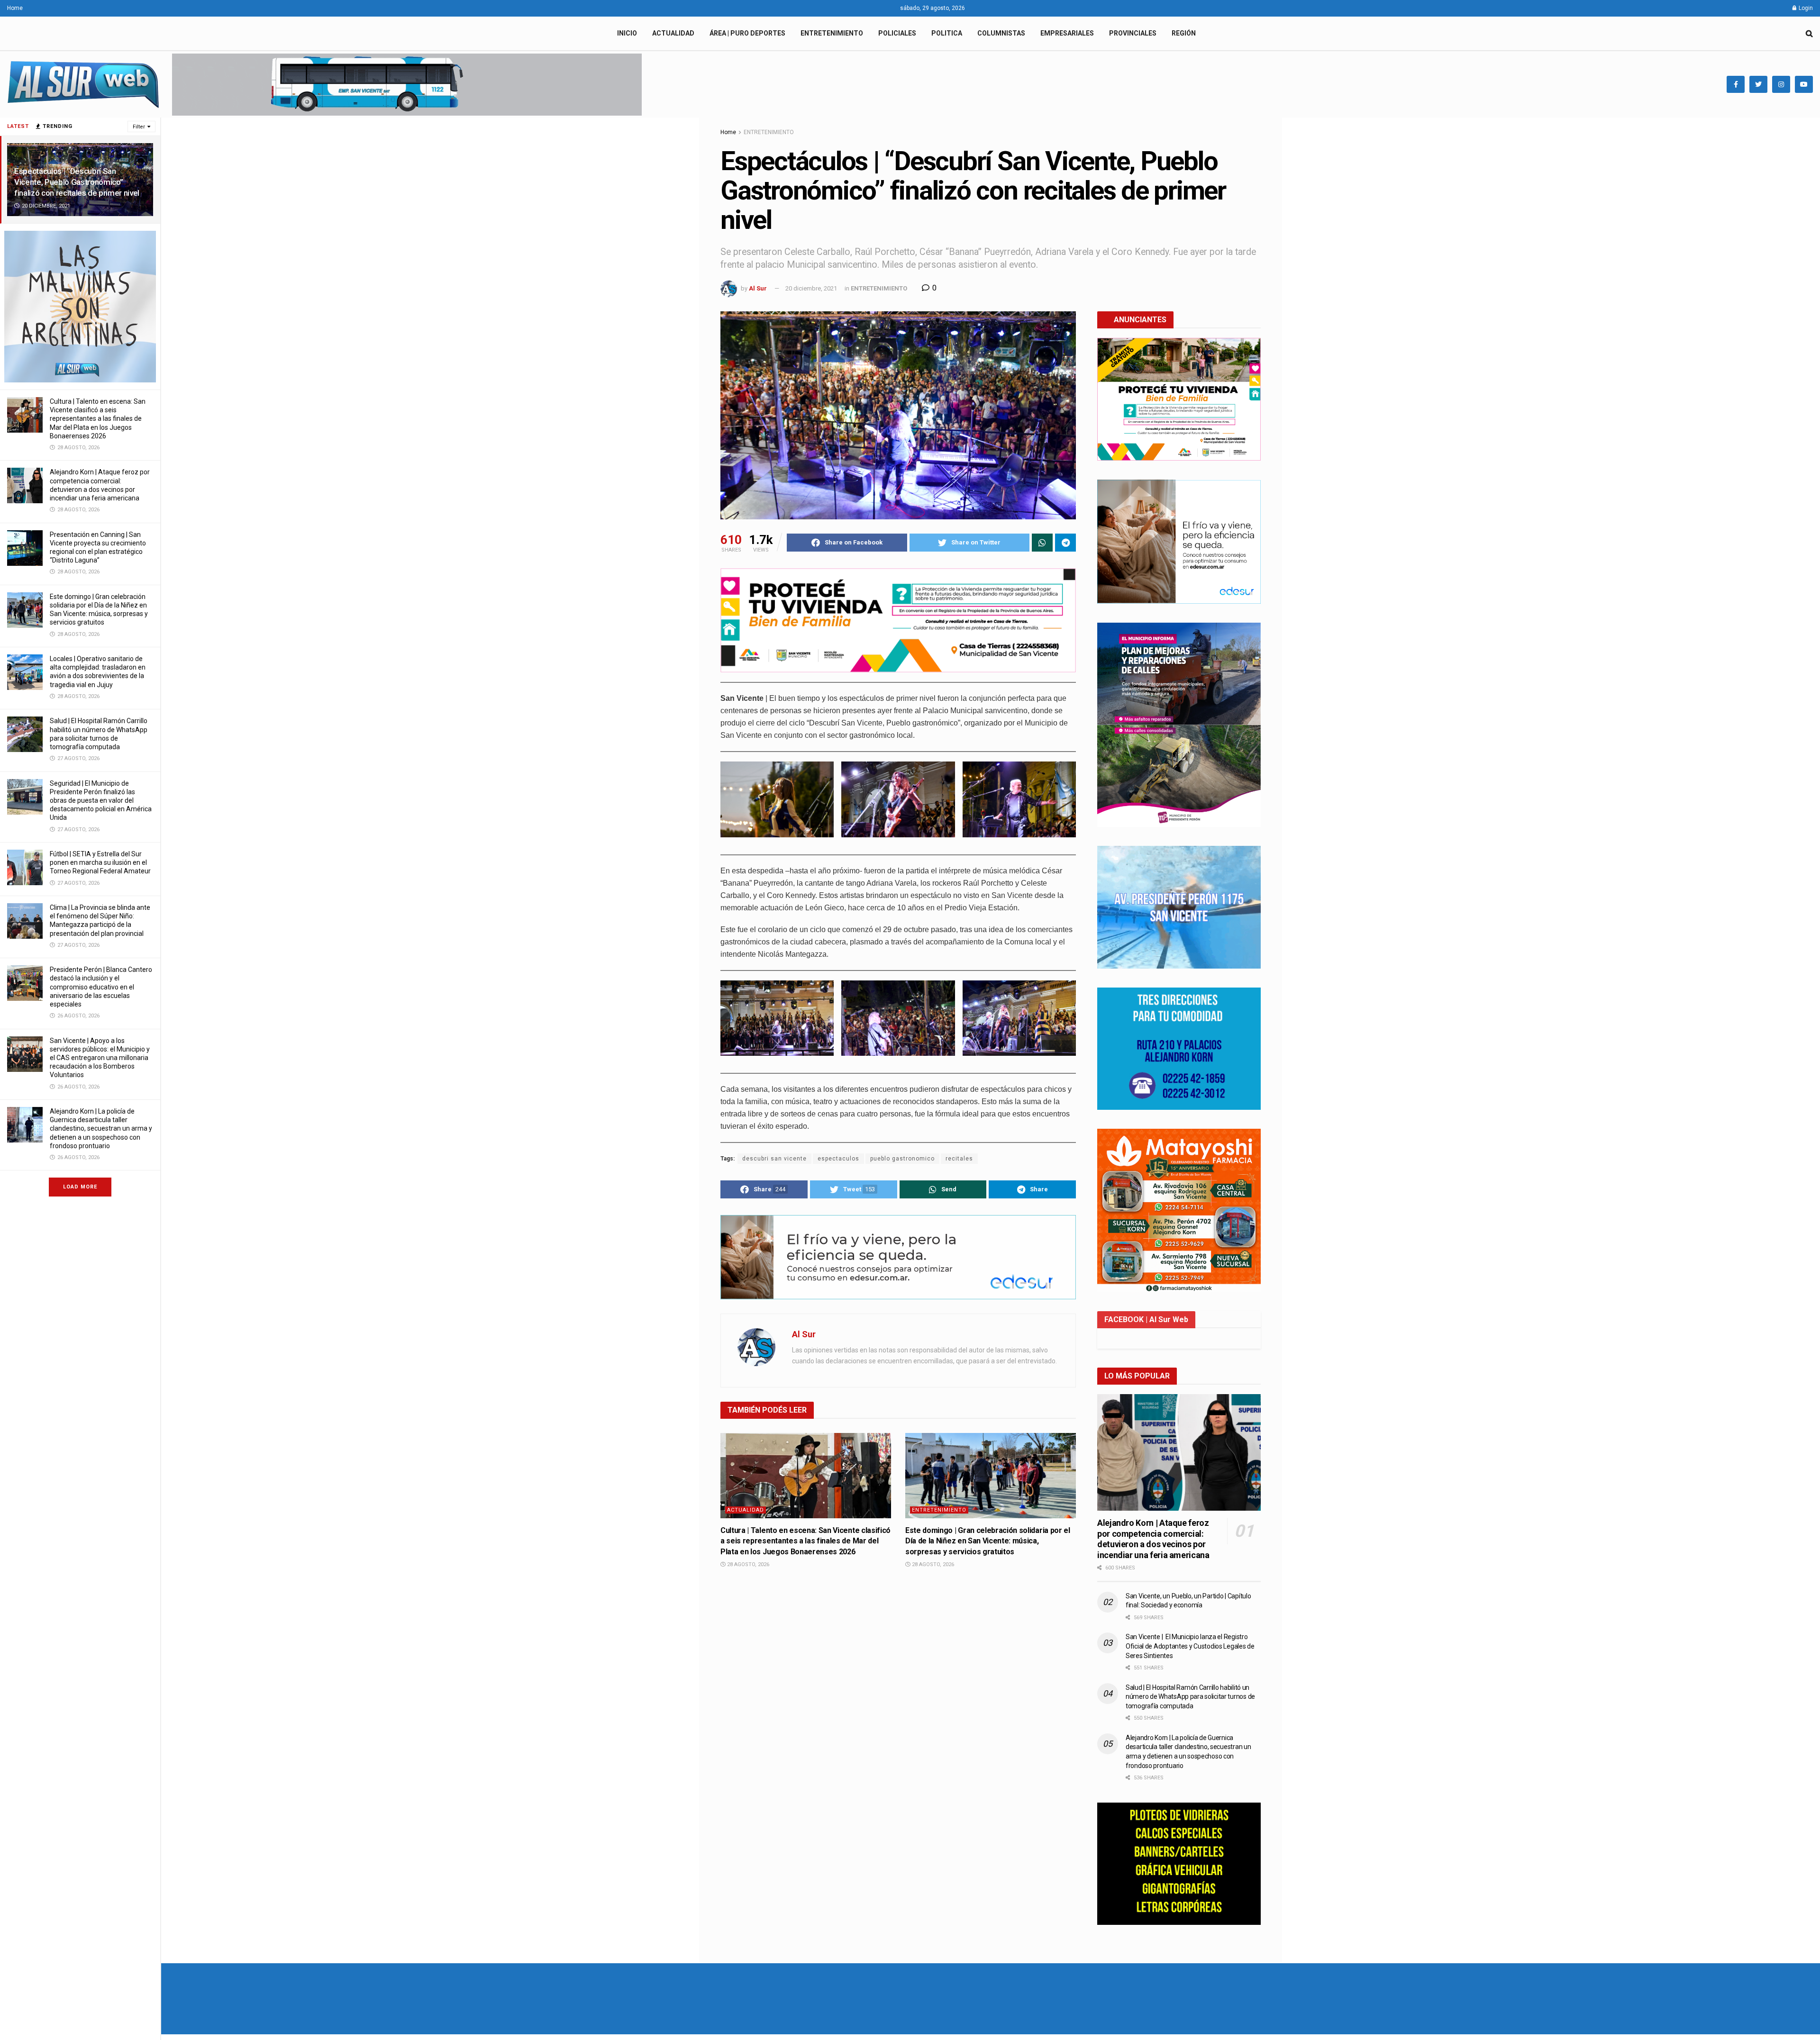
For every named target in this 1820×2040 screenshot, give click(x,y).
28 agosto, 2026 (747, 1564)
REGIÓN (1184, 33)
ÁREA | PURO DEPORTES (747, 33)
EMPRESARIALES (1067, 33)
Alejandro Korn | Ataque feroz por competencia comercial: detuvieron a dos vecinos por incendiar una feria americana (1153, 1539)
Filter (139, 127)
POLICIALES (897, 33)
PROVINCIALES (1133, 33)
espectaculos (838, 1159)
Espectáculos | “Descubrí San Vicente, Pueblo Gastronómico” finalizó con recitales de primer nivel (77, 182)
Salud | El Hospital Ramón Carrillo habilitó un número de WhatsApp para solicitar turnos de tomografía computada (1190, 1697)
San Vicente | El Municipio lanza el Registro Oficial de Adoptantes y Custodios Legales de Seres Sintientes (1190, 1646)
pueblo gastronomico (902, 1159)
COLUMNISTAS (1001, 33)
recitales (959, 1159)
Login (1805, 8)
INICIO (627, 33)
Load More (80, 1187)
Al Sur (758, 288)
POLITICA (947, 33)
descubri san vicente (774, 1159)
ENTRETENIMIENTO (832, 33)
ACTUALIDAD (673, 33)
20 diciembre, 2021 (811, 288)
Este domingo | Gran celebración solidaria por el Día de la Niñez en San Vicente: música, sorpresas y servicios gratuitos (988, 1541)
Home (15, 8)
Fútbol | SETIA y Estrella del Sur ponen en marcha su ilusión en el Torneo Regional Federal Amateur (100, 862)
